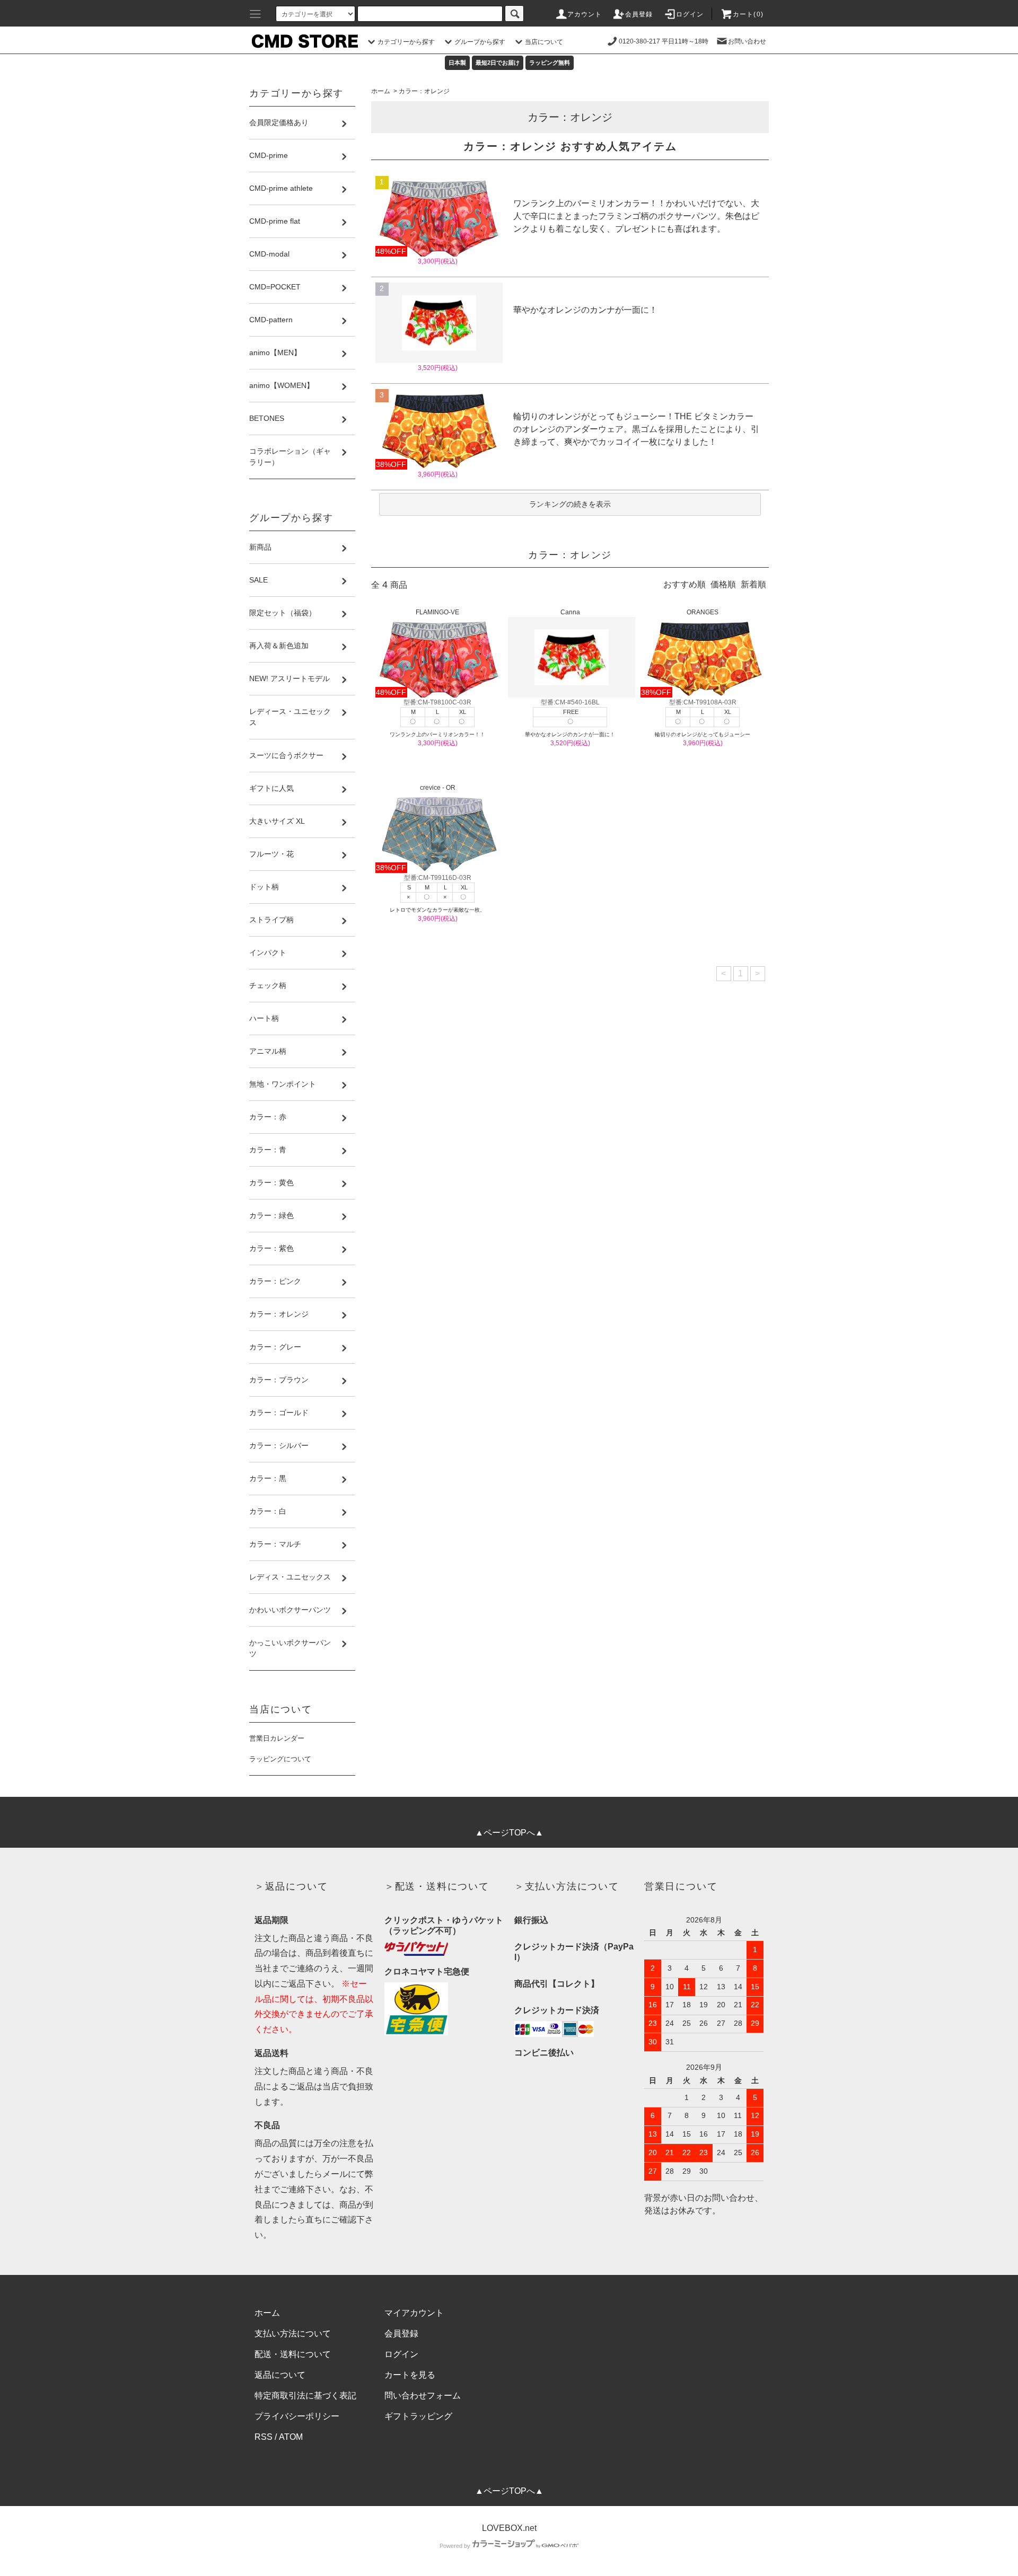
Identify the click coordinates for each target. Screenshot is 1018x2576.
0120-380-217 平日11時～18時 (664, 41)
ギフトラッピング (418, 2416)
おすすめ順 (684, 584)
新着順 (753, 584)
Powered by (455, 2546)
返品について (280, 2375)
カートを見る (410, 2375)
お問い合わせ (747, 41)
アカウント (585, 14)
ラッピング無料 (550, 63)
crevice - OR (438, 788)
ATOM (291, 2437)
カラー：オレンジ (424, 91)
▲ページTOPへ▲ (509, 1833)
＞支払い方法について (567, 1886)
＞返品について (291, 1886)
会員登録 (639, 14)
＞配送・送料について (437, 1886)
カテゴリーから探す (406, 42)
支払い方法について (293, 2334)
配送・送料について (293, 2354)
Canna (570, 612)
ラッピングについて (280, 1759)
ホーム (381, 91)
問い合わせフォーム (423, 2396)
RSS (264, 2437)
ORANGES (703, 612)
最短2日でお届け (498, 63)
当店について (544, 42)
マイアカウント (414, 2313)
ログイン (690, 14)
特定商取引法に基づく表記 (305, 2396)
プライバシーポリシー (297, 2416)
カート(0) (748, 14)
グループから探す (480, 42)
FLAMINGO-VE (437, 612)
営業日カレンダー (277, 1738)
